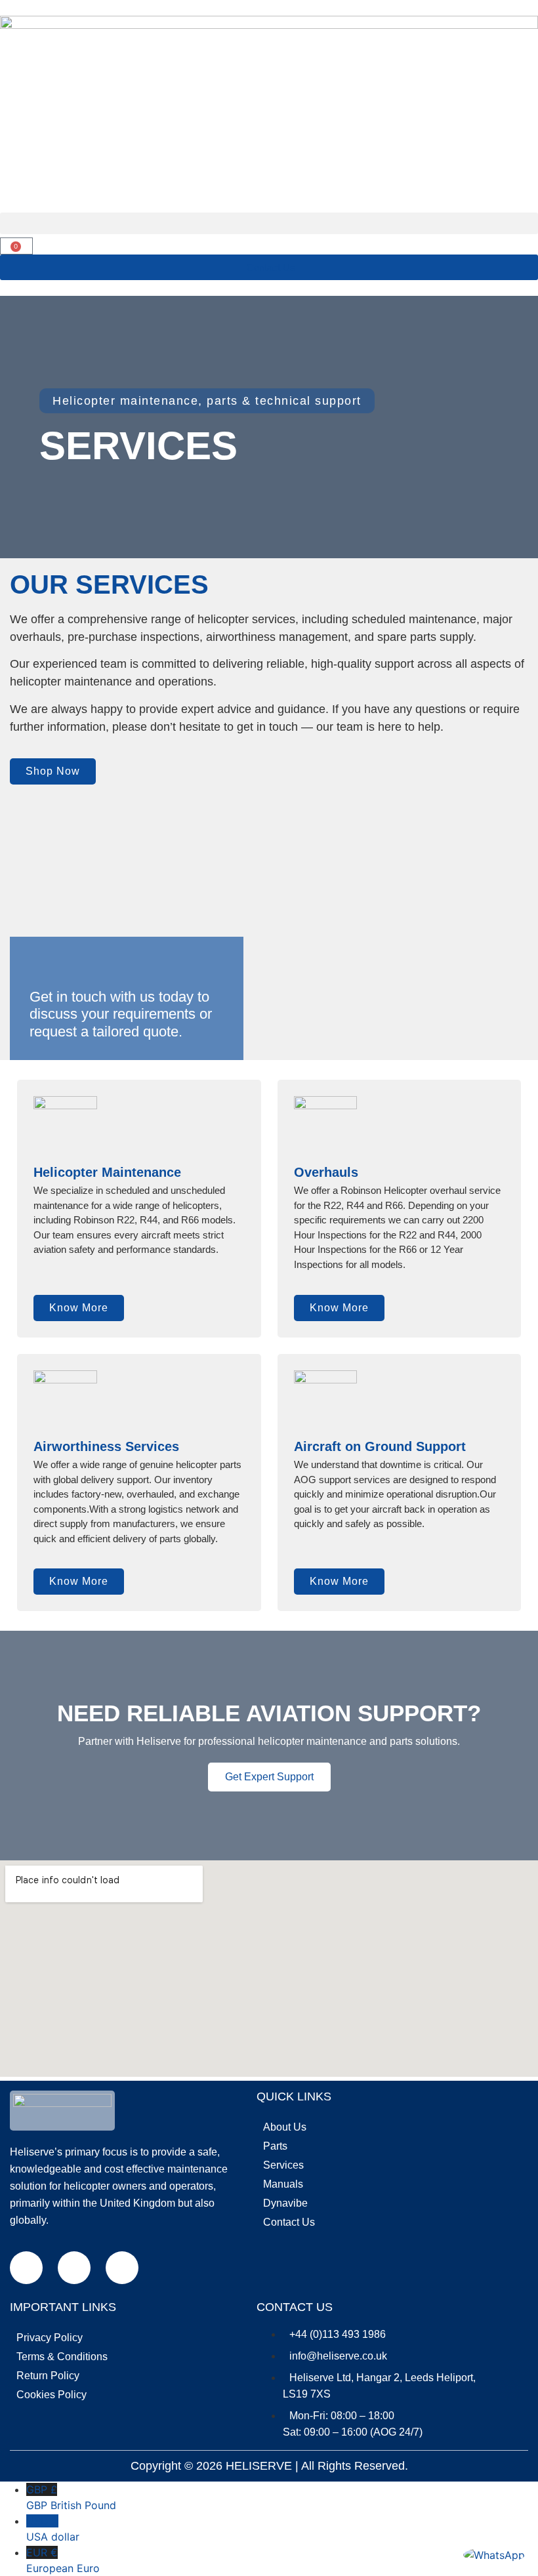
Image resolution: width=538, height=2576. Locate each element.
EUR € (63, 2560)
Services (283, 2165)
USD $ (53, 2529)
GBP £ (71, 2497)
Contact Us (289, 2222)
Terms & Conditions (62, 2357)
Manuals (283, 2184)
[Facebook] (26, 2268)
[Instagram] (74, 2268)
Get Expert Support (269, 1777)
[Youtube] (122, 2268)
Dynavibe (285, 2203)
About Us (285, 2127)
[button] (269, 223)
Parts (275, 2146)
